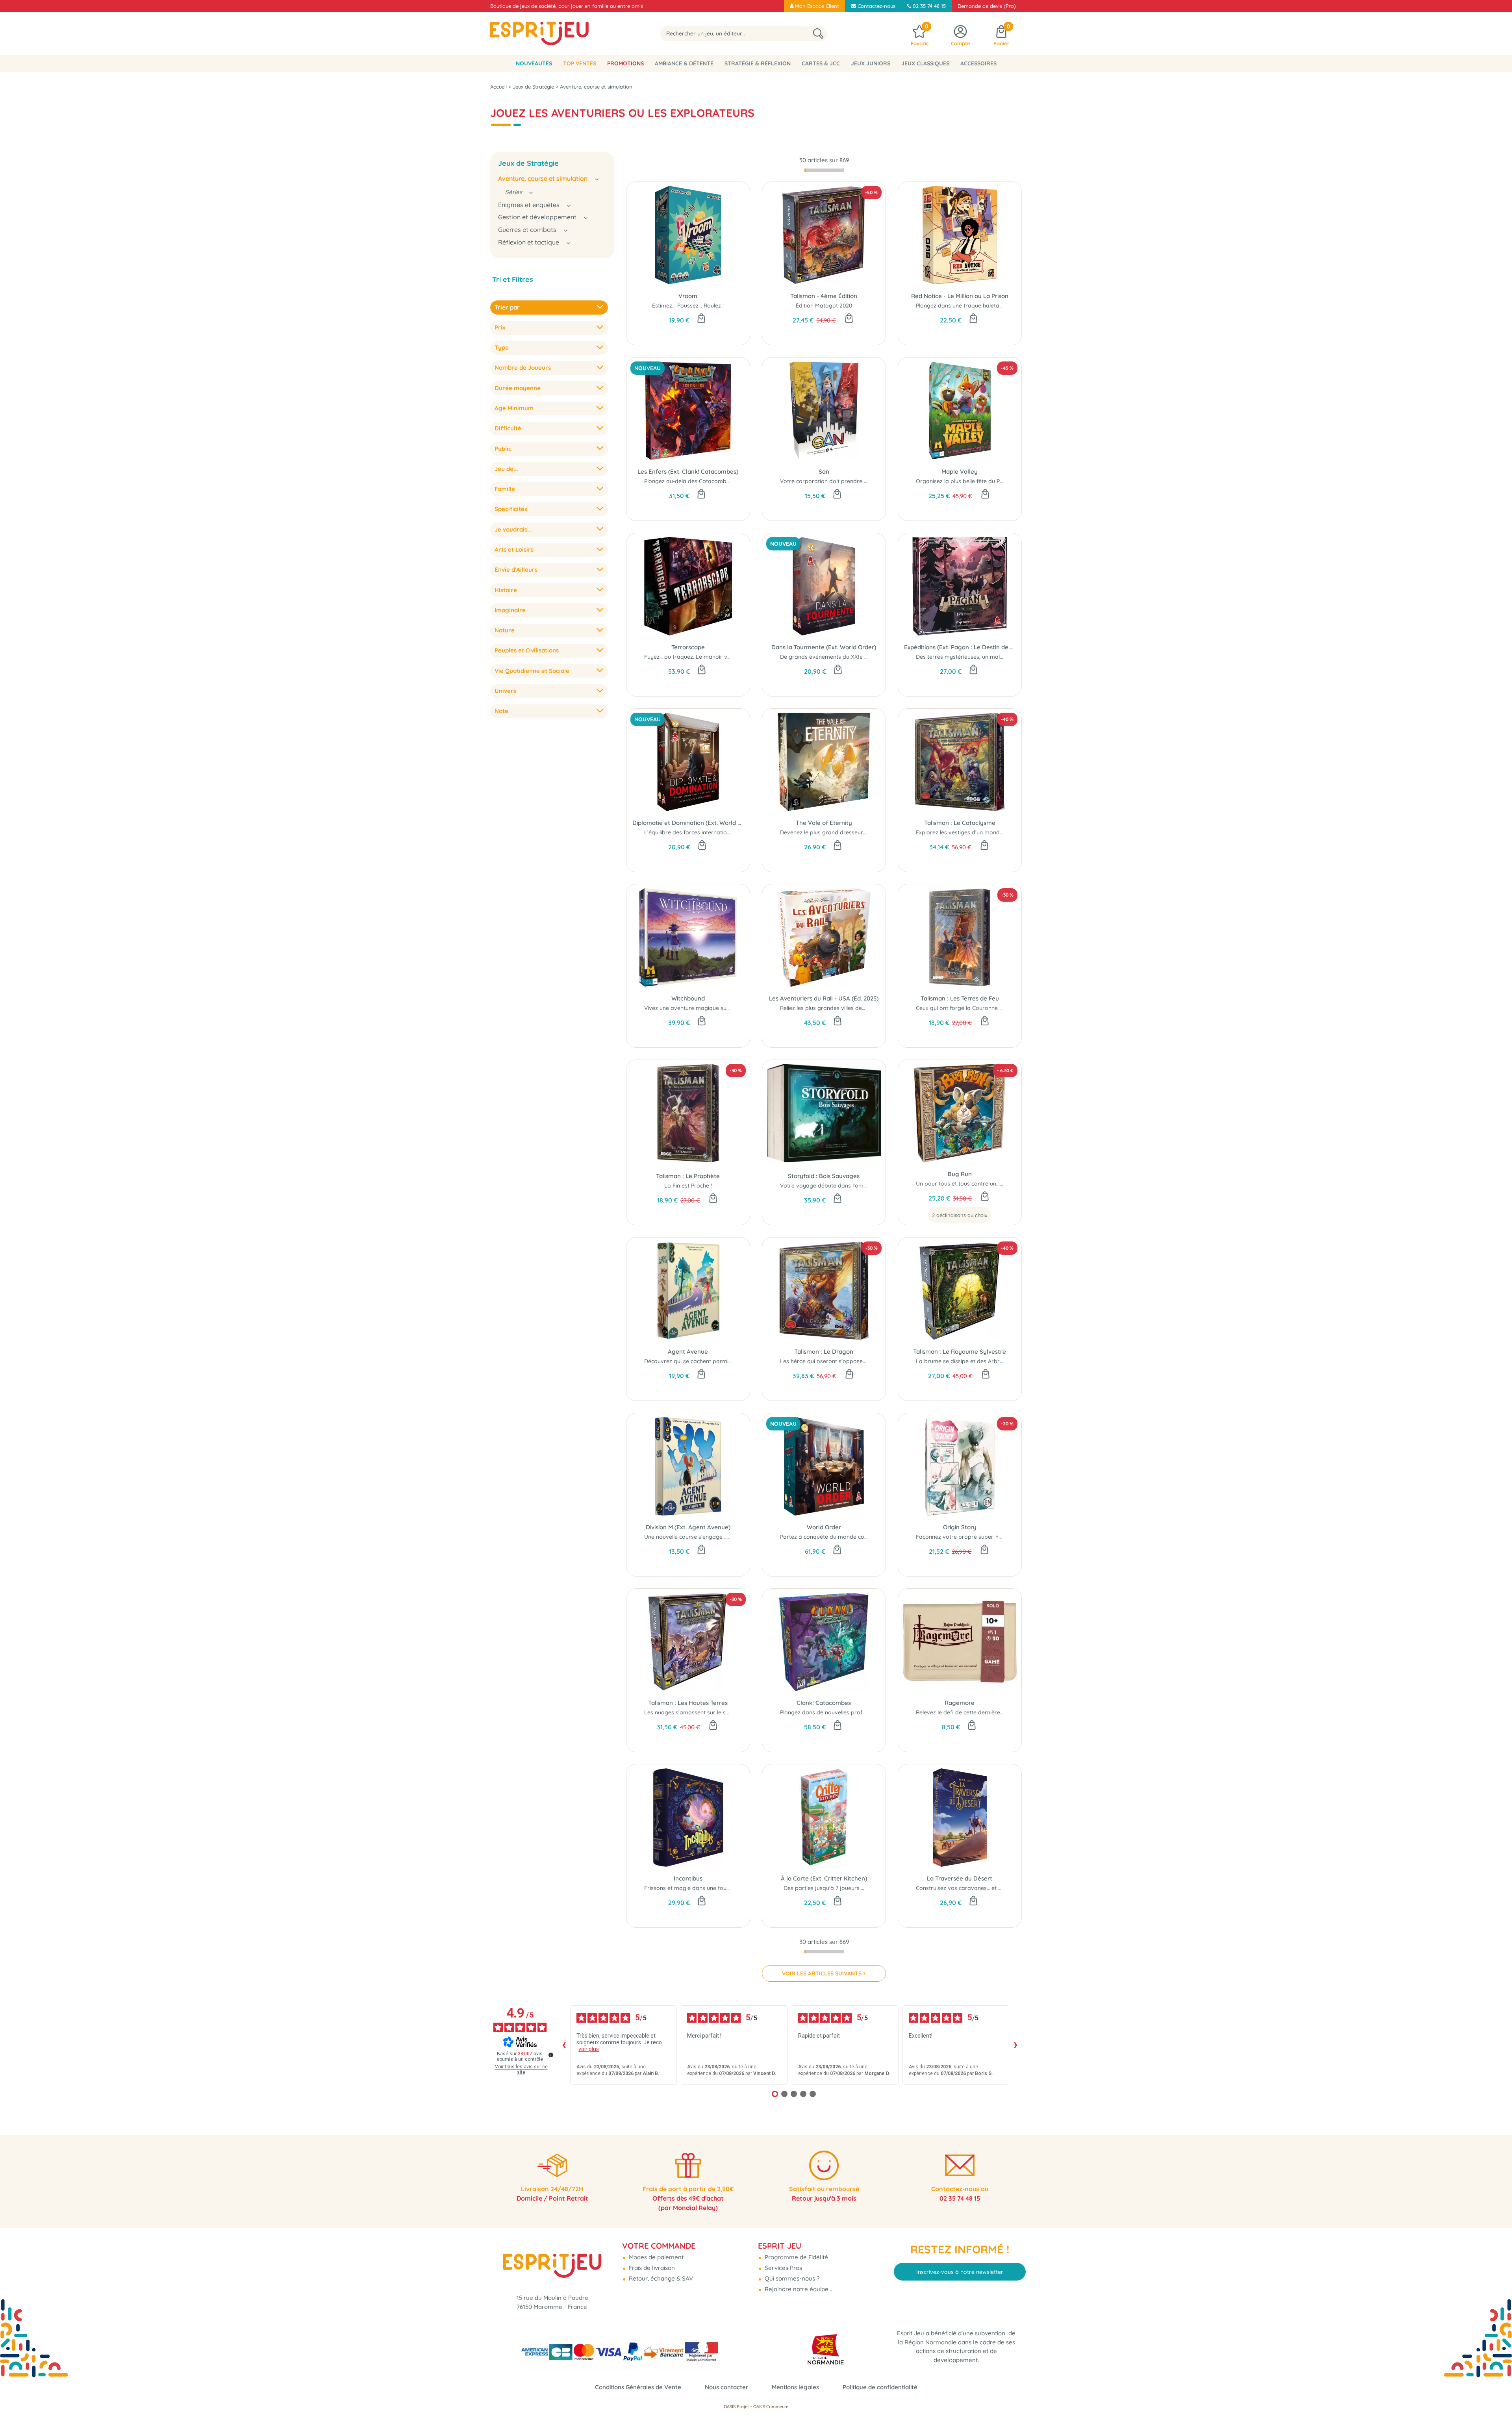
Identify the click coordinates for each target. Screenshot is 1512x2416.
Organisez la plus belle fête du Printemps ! (971, 481)
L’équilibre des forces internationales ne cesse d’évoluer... (719, 832)
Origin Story (960, 1527)
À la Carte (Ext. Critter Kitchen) (824, 1878)
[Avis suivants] (1015, 2045)
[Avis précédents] (564, 2045)
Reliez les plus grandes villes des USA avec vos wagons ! (854, 1008)
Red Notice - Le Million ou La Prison (960, 296)
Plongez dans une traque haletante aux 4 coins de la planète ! (996, 306)
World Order (824, 1527)
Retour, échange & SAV (660, 2278)
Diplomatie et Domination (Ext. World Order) (688, 823)
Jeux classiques (925, 63)
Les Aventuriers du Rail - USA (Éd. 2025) (824, 998)
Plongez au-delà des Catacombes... (690, 481)
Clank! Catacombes (824, 1703)
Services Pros (783, 2268)
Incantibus (688, 1878)
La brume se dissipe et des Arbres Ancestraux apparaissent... (996, 1361)
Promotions (625, 63)
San (824, 472)
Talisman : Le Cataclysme (960, 823)
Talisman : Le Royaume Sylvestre (960, 1352)
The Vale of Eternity (824, 823)
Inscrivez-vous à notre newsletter (960, 2272)
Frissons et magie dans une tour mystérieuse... (705, 1888)
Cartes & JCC (821, 63)
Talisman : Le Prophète (688, 1176)
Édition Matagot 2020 (824, 306)
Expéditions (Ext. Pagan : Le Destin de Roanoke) (960, 647)
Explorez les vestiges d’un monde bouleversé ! (976, 832)
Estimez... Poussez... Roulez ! (688, 306)
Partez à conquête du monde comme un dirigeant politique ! (859, 1537)
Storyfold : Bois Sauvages (824, 1176)
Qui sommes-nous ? (791, 2278)
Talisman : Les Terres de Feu (960, 998)
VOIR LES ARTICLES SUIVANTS (822, 1973)
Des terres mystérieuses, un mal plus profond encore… (987, 657)
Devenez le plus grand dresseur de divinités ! (838, 832)
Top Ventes (580, 63)
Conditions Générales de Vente (638, 2387)
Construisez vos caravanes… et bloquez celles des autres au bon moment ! (1013, 1888)
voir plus (589, 2049)
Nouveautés (534, 63)
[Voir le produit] (985, 1197)
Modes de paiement (655, 2257)
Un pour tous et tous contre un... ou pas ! (969, 1184)
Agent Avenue (688, 1352)
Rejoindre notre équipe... (798, 2289)
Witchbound (688, 998)
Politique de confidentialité (880, 2387)
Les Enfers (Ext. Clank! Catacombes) (688, 472)
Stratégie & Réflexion (758, 63)
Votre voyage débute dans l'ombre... (828, 1186)
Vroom (688, 296)
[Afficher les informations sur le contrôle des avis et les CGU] (551, 2055)
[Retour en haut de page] (1496, 2392)
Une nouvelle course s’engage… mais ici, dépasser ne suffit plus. (727, 1537)
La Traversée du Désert (960, 1878)
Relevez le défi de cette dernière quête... (968, 1712)
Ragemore (960, 1703)
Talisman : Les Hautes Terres (688, 1703)
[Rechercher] (818, 34)
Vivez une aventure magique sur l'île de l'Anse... (705, 1008)
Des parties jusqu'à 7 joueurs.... (824, 1888)
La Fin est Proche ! (688, 1186)
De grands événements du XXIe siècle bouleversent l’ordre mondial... (870, 657)
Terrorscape (688, 647)
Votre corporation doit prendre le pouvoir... (837, 481)
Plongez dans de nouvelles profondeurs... (834, 1712)
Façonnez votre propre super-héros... (965, 1537)
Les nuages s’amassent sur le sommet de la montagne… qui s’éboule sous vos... (748, 1712)
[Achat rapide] (701, 319)
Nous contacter (726, 2387)
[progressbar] (824, 170)
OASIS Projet (736, 2407)
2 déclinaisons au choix (960, 1215)
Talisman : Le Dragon (824, 1352)
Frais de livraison (651, 2268)
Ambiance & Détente (684, 63)
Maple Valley (960, 472)
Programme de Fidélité (796, 2257)
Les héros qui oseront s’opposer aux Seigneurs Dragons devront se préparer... (883, 1361)
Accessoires (978, 63)
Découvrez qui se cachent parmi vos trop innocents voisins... (723, 1361)
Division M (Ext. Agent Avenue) (688, 1527)
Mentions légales (795, 2387)
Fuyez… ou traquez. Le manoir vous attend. (700, 657)
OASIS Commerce (771, 2407)
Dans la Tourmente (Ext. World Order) (824, 647)
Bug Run (960, 1174)
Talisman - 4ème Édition (824, 296)
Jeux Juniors (871, 63)
